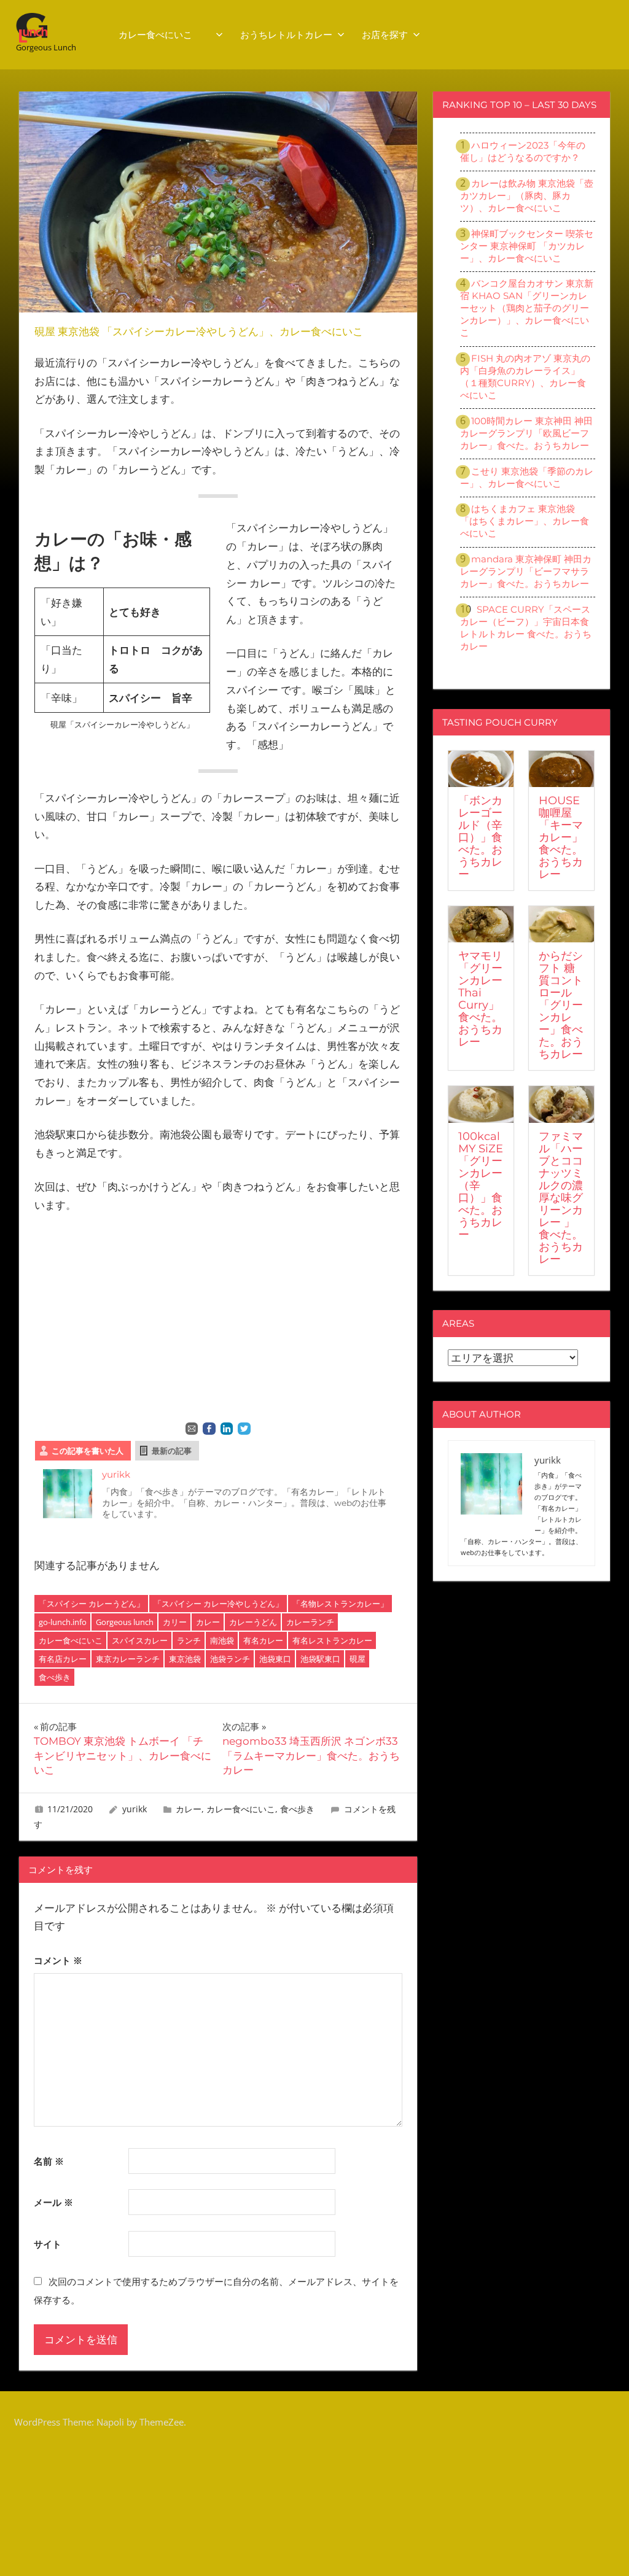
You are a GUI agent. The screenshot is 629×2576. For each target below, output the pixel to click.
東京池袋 (185, 1659)
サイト (48, 2244)
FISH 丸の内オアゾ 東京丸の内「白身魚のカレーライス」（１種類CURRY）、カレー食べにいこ (525, 377)
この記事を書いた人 (88, 1451)
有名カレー (263, 1640)
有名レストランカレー (332, 1640)
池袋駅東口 (320, 1659)
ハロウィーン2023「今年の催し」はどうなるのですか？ (523, 151)
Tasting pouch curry (500, 722)
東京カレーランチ (128, 1659)
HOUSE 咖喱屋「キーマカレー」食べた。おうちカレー (561, 837)
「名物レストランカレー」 (340, 1604)
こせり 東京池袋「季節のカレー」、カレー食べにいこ (527, 477)
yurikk (116, 1474)
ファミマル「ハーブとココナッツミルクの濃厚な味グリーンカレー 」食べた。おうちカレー (561, 1198)
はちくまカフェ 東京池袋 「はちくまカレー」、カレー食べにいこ (525, 521)
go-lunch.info (63, 1622)
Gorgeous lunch (125, 1622)
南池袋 (222, 1640)
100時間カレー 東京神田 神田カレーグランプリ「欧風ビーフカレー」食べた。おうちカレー (527, 433)
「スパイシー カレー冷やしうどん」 (218, 1604)
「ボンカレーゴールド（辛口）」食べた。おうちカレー (480, 837)
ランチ (189, 1640)
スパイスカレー (140, 1640)
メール (53, 2202)
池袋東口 (275, 1659)
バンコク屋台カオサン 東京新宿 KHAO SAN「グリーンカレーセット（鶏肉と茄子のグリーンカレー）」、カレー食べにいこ (527, 308)
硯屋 (357, 1659)
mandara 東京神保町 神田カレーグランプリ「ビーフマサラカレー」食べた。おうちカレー (526, 571)
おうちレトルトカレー (286, 35)
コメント (58, 1960)
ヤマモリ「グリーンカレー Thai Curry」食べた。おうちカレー (480, 999)
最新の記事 (172, 1451)
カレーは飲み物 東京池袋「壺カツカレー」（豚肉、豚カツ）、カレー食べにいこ (527, 196)
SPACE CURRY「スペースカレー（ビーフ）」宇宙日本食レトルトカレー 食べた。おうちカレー (526, 628)
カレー (208, 1622)
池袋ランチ (230, 1659)
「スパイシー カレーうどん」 (92, 1604)
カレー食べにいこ (165, 35)
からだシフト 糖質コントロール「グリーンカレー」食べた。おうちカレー (561, 1005)
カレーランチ (310, 1622)
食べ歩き (55, 1677)
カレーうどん (253, 1622)
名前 (49, 2161)
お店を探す (385, 35)
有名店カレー (63, 1659)
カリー (175, 1622)
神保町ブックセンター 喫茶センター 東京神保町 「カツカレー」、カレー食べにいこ (527, 246)
